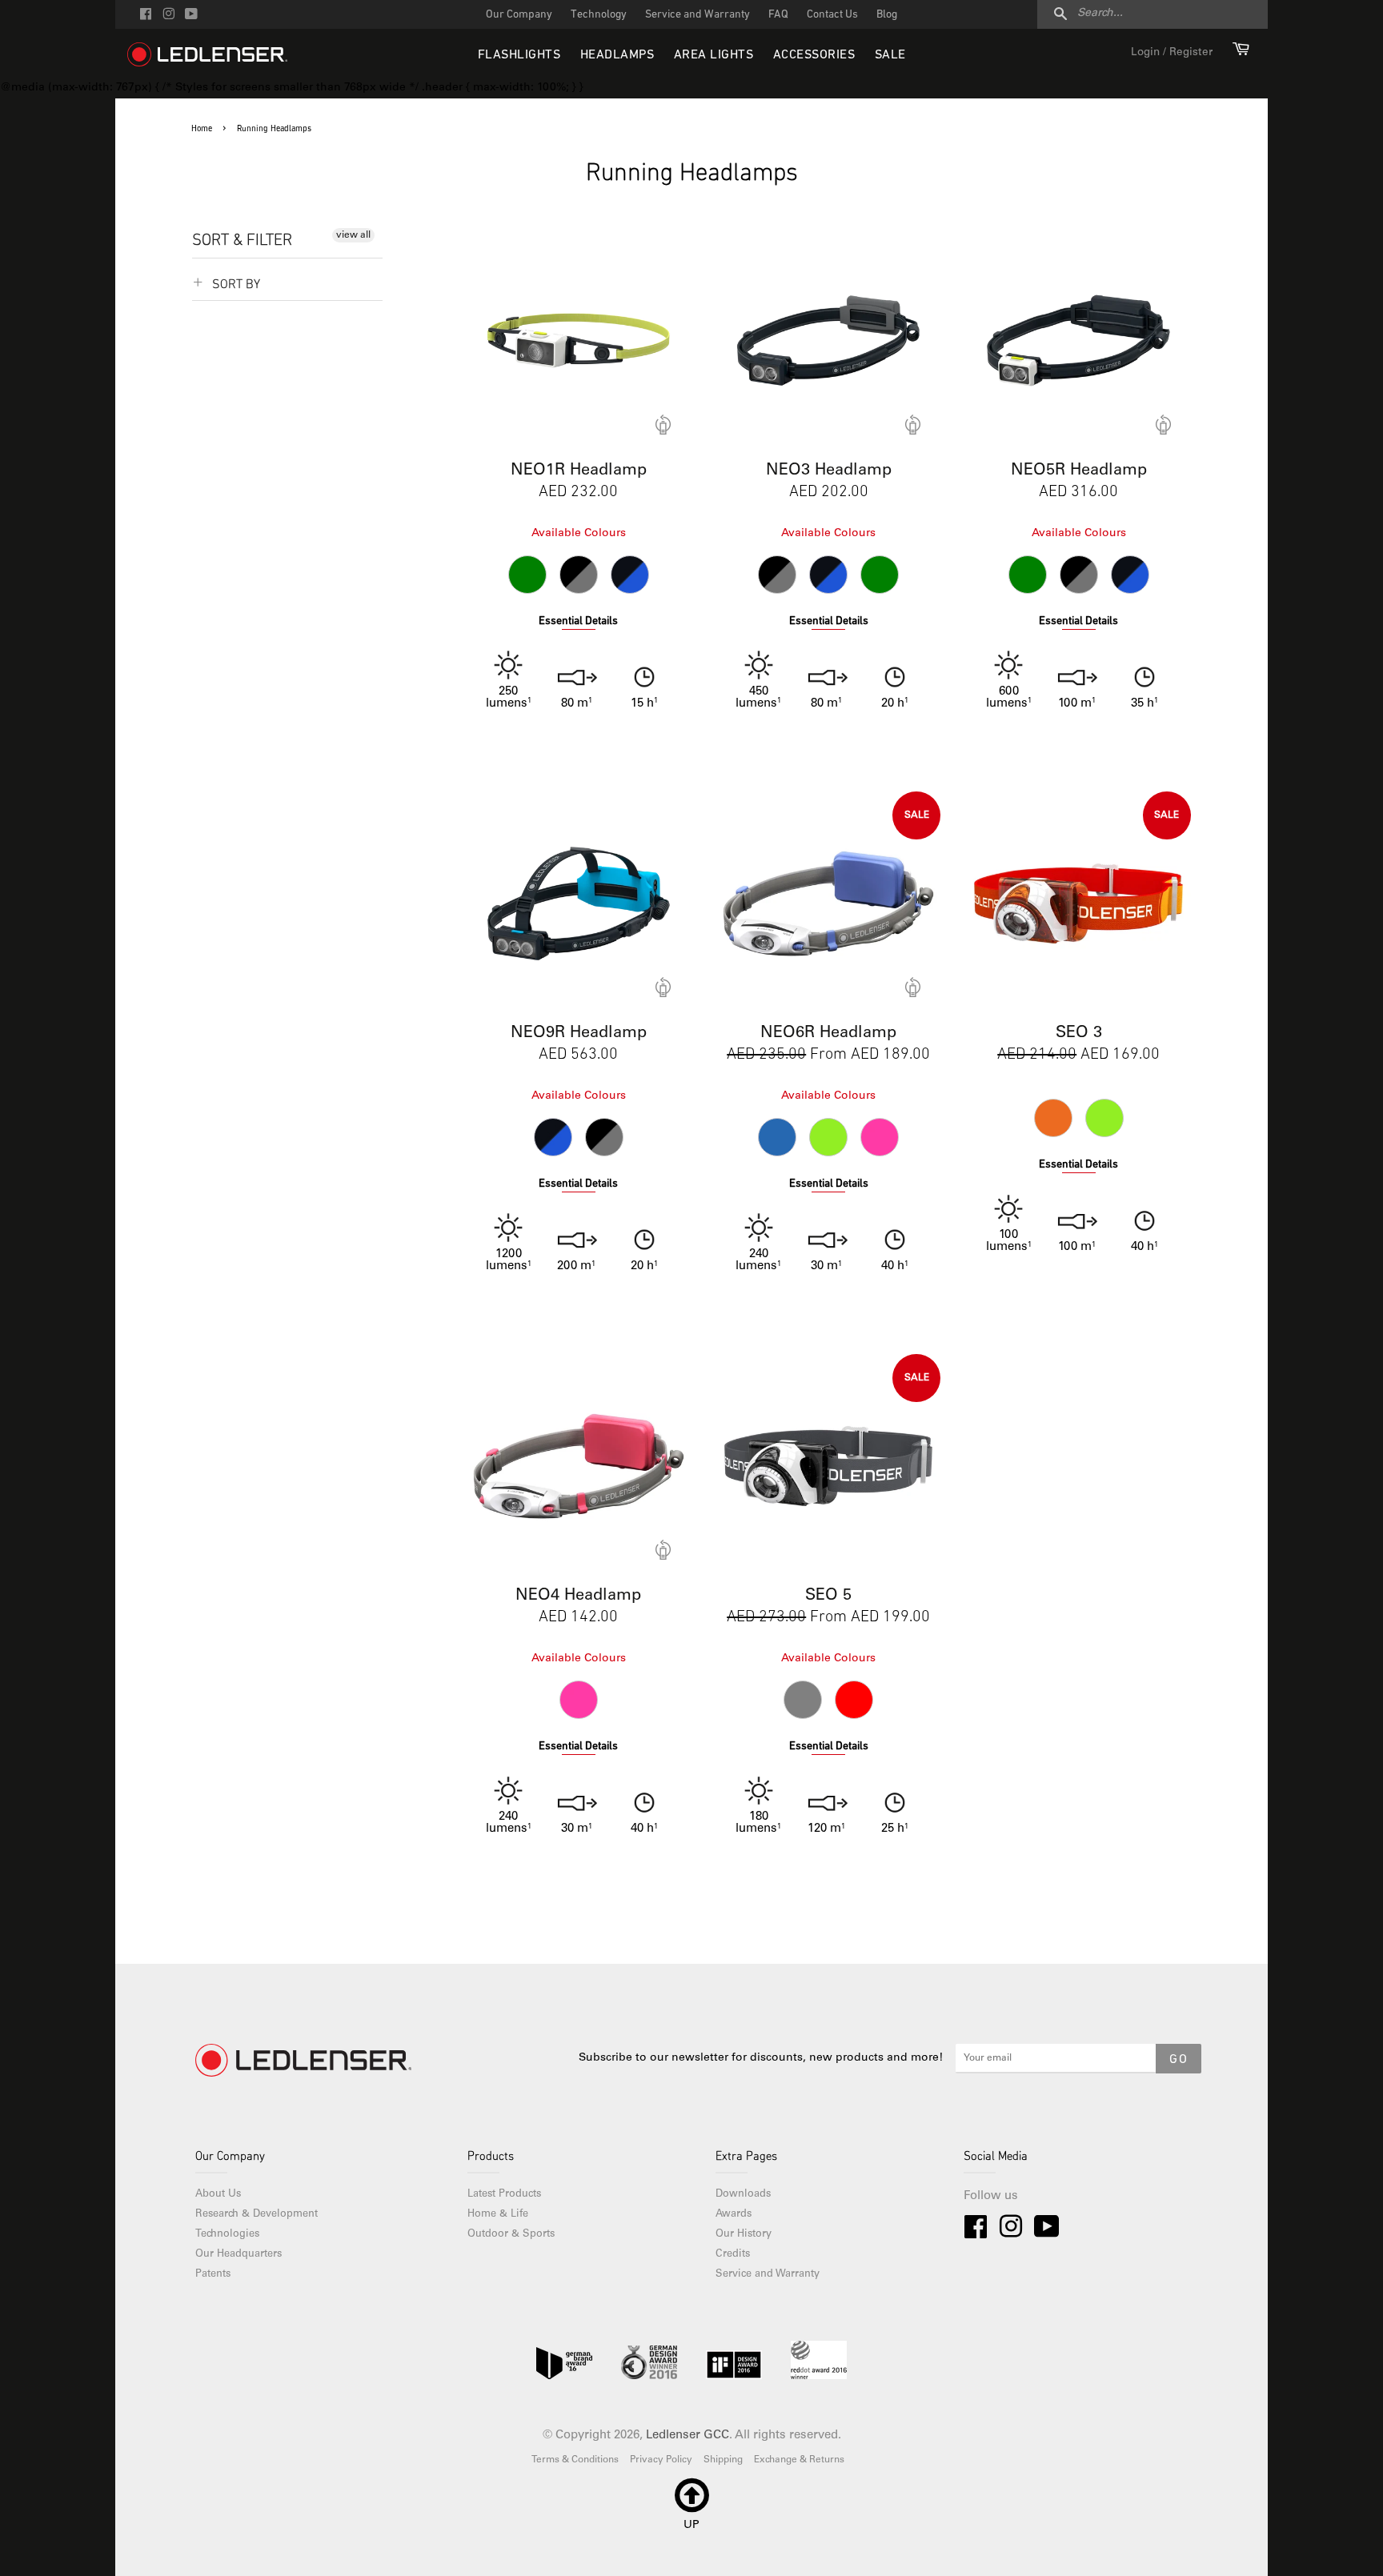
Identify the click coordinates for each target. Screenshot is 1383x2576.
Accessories (814, 55)
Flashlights (519, 55)
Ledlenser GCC (687, 2436)
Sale (890, 55)
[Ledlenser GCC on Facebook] (146, 16)
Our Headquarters (239, 2255)
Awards (734, 2215)
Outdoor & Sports (511, 2235)
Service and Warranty (698, 15)
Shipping (723, 2460)
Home (202, 129)
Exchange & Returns (799, 2460)
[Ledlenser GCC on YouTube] (191, 16)
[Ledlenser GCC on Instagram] (168, 16)
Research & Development (257, 2215)
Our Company (519, 15)
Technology (599, 15)
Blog (887, 15)
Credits (733, 2255)
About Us (218, 2195)
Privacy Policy (661, 2460)
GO (1179, 2060)
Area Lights (714, 55)
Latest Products (504, 2195)
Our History (744, 2235)
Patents (213, 2275)
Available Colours (579, 534)
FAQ (778, 15)
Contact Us (832, 15)
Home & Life (498, 2215)
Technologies (227, 2235)
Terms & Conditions (575, 2460)
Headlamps (617, 55)
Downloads (743, 2195)
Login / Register (1172, 53)
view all (353, 235)
